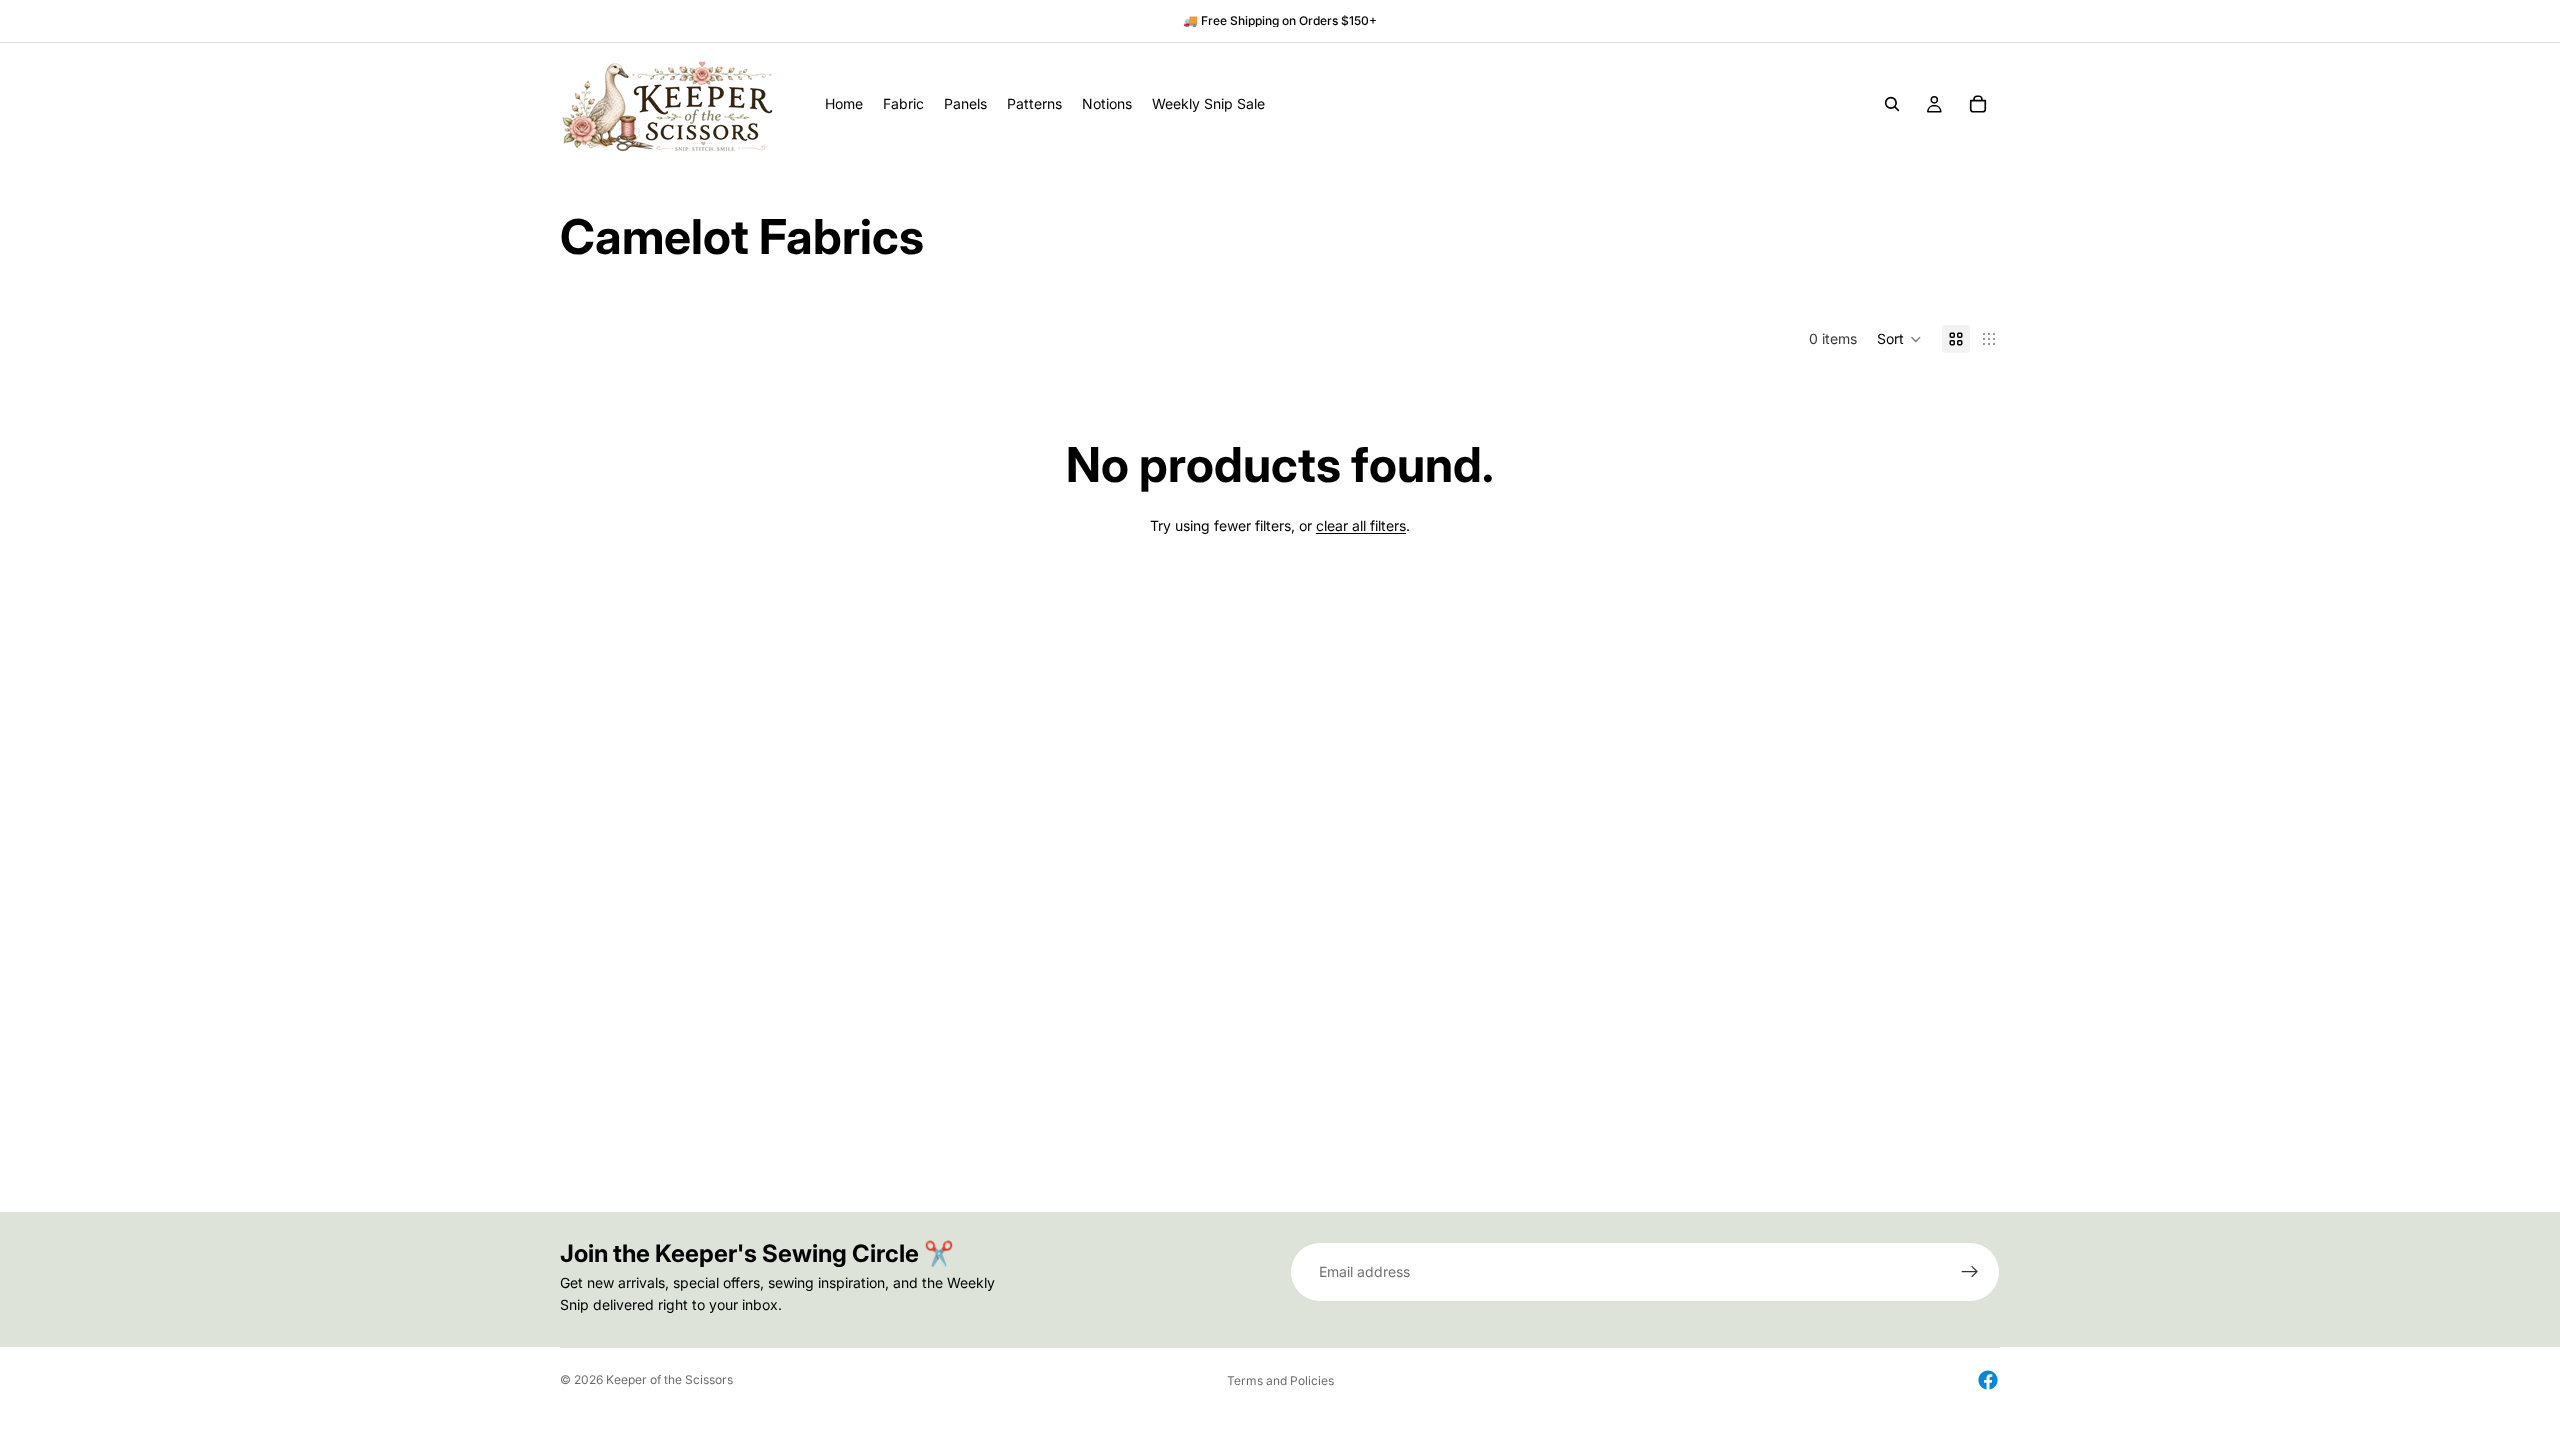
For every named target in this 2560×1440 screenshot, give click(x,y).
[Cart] (1978, 104)
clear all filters (1361, 525)
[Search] (1892, 104)
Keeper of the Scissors (669, 1379)
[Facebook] (1988, 1380)
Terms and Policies (1280, 1380)
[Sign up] (1970, 1272)
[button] (1899, 339)
